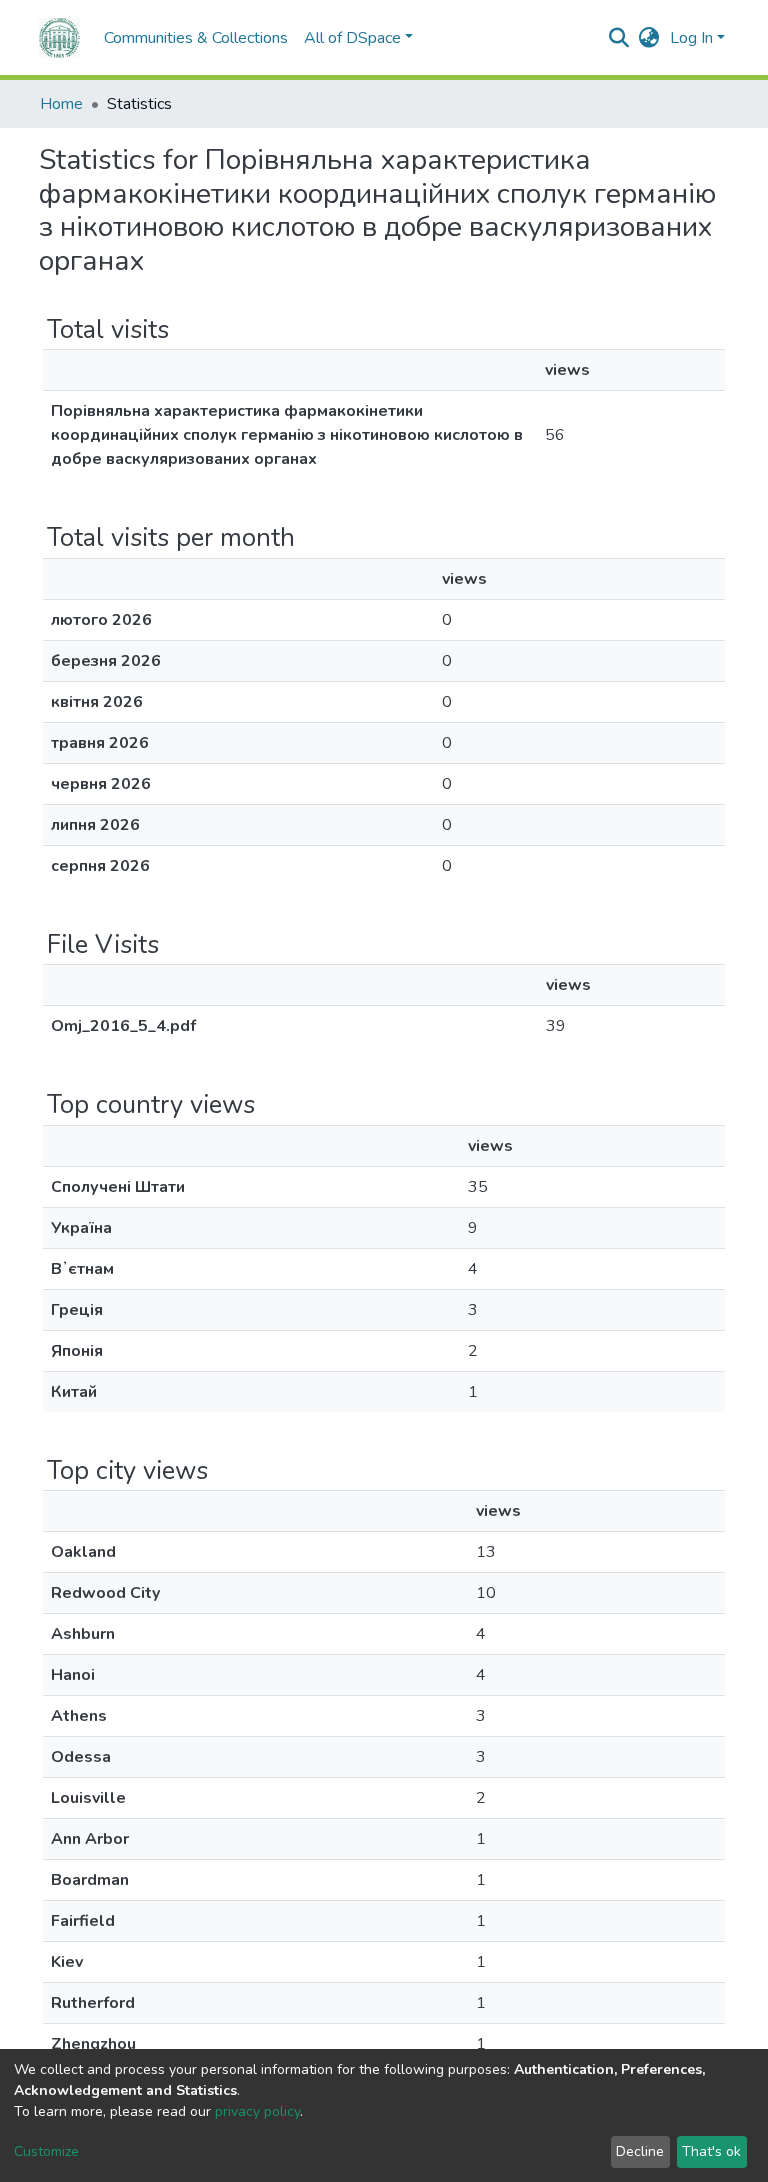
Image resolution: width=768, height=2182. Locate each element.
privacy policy (257, 2111)
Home (61, 104)
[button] (649, 38)
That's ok (711, 2151)
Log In (691, 38)
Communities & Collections (196, 38)
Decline (640, 2151)
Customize (46, 2151)
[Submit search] (619, 38)
